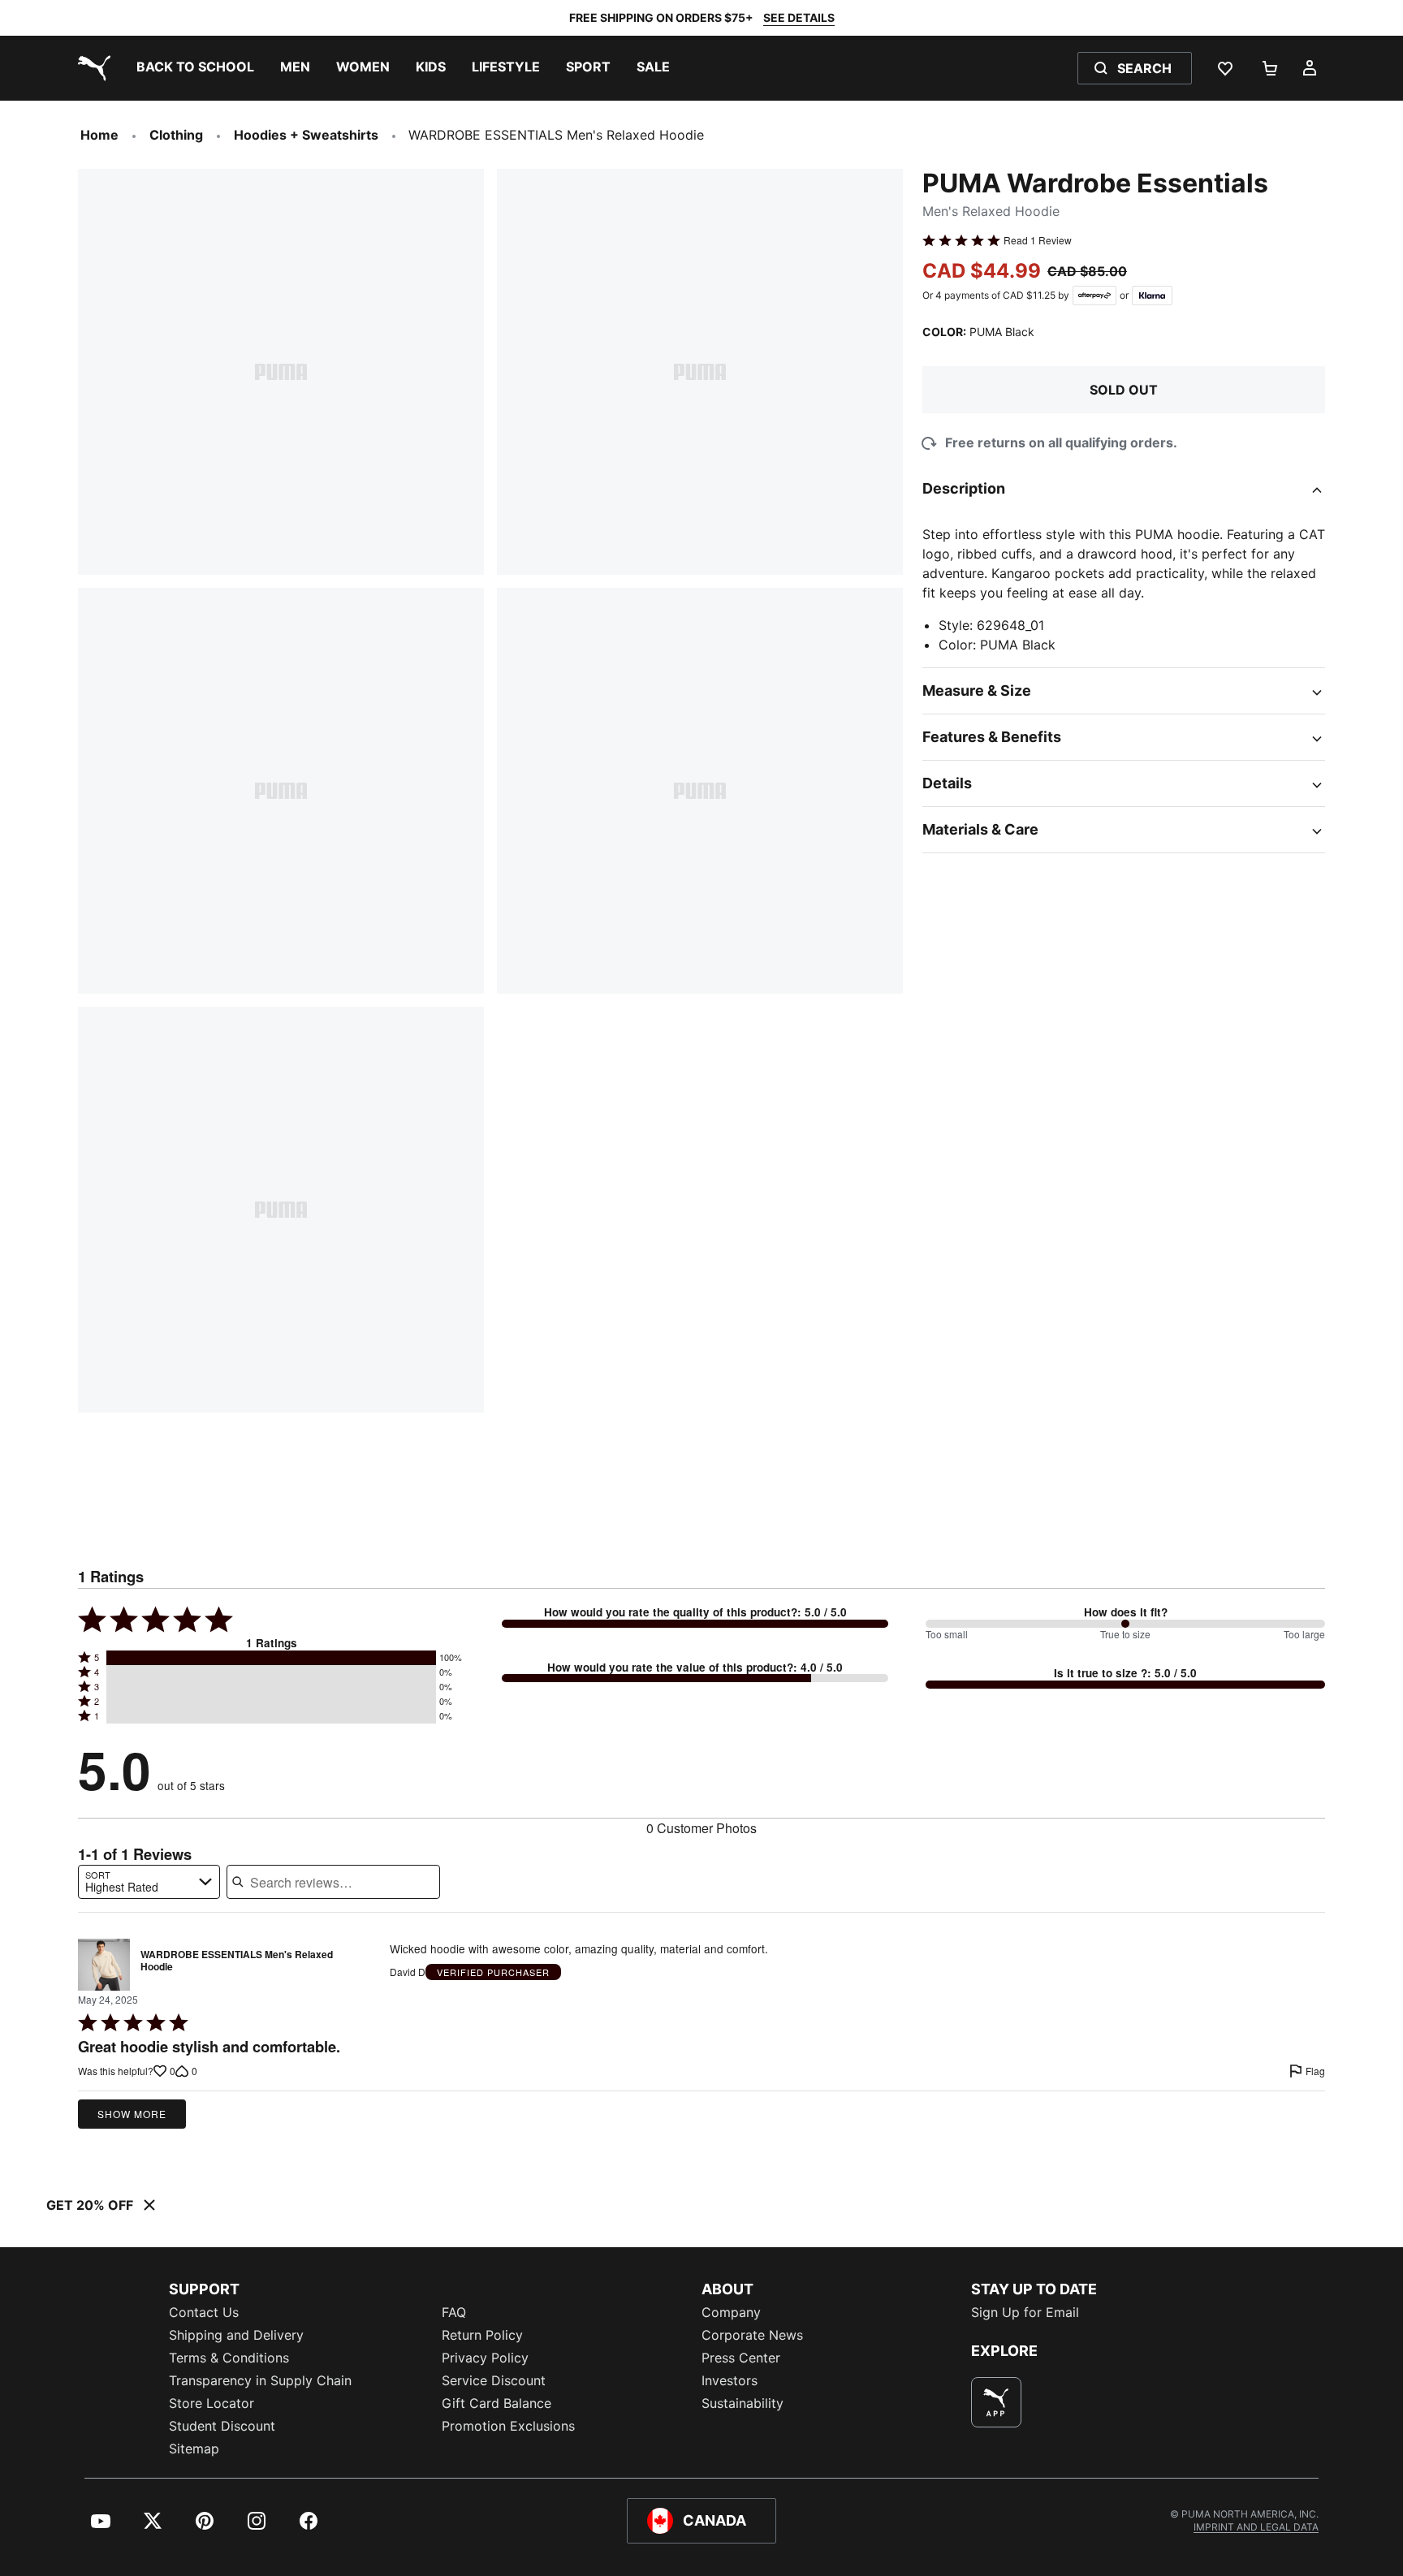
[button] (271, 1658)
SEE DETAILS (799, 17)
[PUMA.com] (91, 68)
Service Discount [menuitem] (494, 2380)
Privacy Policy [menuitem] (485, 2358)
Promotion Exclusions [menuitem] (508, 2426)
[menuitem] (195, 68)
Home (99, 135)
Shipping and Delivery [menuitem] (236, 2335)
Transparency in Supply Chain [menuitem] (260, 2380)
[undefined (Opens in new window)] (996, 2402)
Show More (132, 2114)
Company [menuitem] (731, 2312)
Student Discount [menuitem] (222, 2426)
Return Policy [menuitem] (482, 2335)
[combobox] (149, 1882)
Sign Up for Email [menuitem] (1025, 2312)
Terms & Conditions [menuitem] (229, 2358)
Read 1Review (1038, 240)
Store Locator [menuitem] (212, 2403)
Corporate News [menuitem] (752, 2335)
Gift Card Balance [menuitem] (496, 2403)
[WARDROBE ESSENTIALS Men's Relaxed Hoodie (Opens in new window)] (104, 1965)
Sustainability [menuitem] (743, 2403)
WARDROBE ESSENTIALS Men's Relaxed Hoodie (237, 1961)
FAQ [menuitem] (454, 2312)
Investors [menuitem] (730, 2380)
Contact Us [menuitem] (204, 2312)
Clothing (176, 135)
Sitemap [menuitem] (194, 2449)
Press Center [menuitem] (741, 2358)
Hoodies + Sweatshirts (306, 135)
